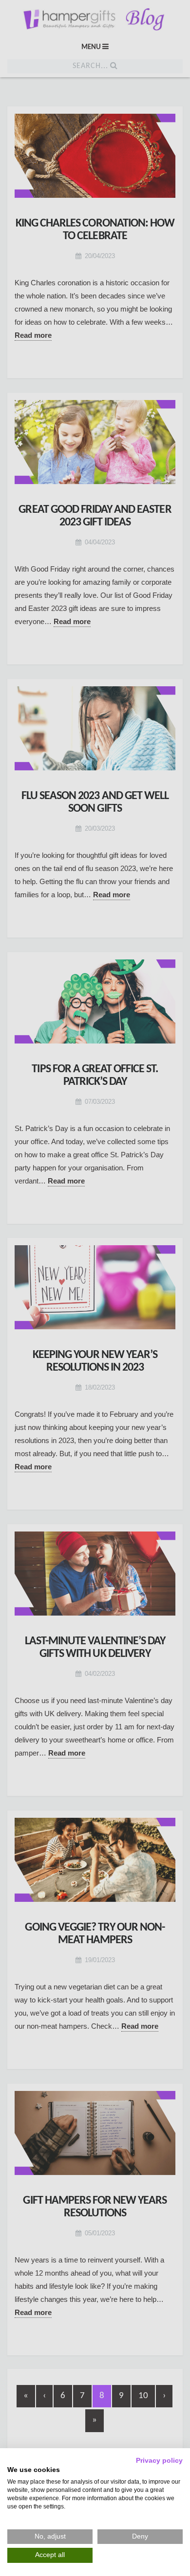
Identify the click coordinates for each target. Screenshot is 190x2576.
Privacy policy (159, 2461)
